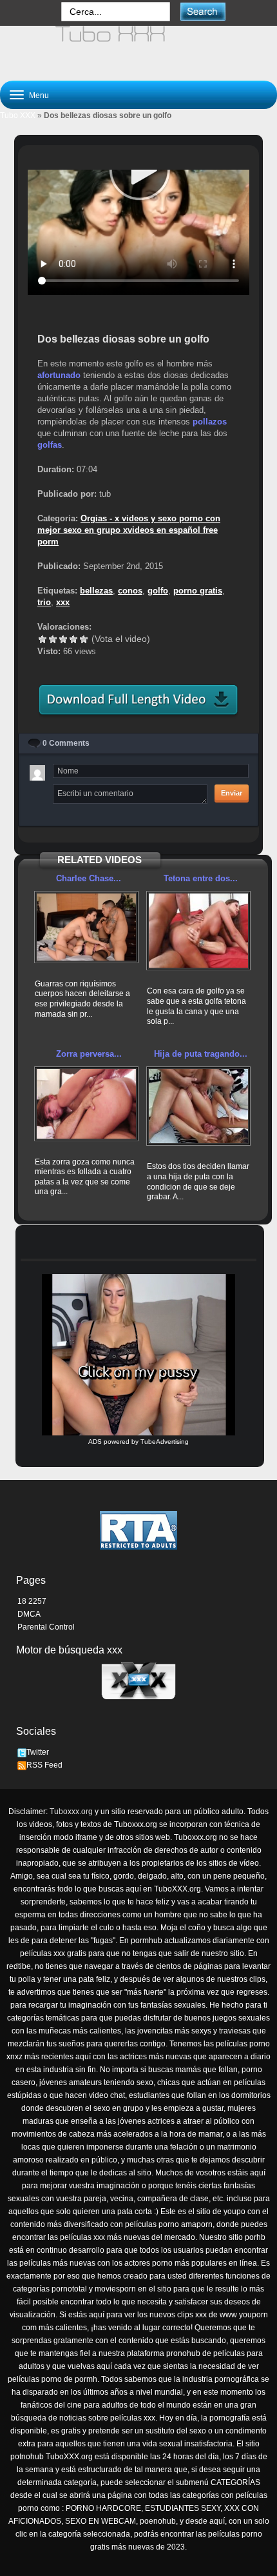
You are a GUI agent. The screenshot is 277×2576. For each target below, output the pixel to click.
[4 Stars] (73, 639)
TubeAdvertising (165, 1442)
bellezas (96, 591)
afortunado (59, 375)
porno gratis (198, 591)
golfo (158, 591)
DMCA (29, 1614)
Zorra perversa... (89, 1054)
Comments (66, 743)
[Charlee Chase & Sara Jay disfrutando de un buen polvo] (86, 927)
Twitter (38, 1752)
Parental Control (46, 1627)
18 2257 (32, 1601)
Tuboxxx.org (71, 1812)
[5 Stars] (84, 639)
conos (130, 591)
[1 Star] (43, 639)
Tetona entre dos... (201, 878)
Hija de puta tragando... (201, 1054)
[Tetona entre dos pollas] (198, 931)
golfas (50, 445)
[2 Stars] (53, 639)
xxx (63, 602)
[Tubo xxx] (138, 48)
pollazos (210, 422)
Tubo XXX (18, 115)
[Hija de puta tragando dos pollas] (198, 1106)
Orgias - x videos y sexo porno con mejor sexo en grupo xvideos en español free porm (129, 530)
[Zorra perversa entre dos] (86, 1104)
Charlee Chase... (89, 878)
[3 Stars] (63, 639)
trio (44, 602)
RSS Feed (44, 1765)
